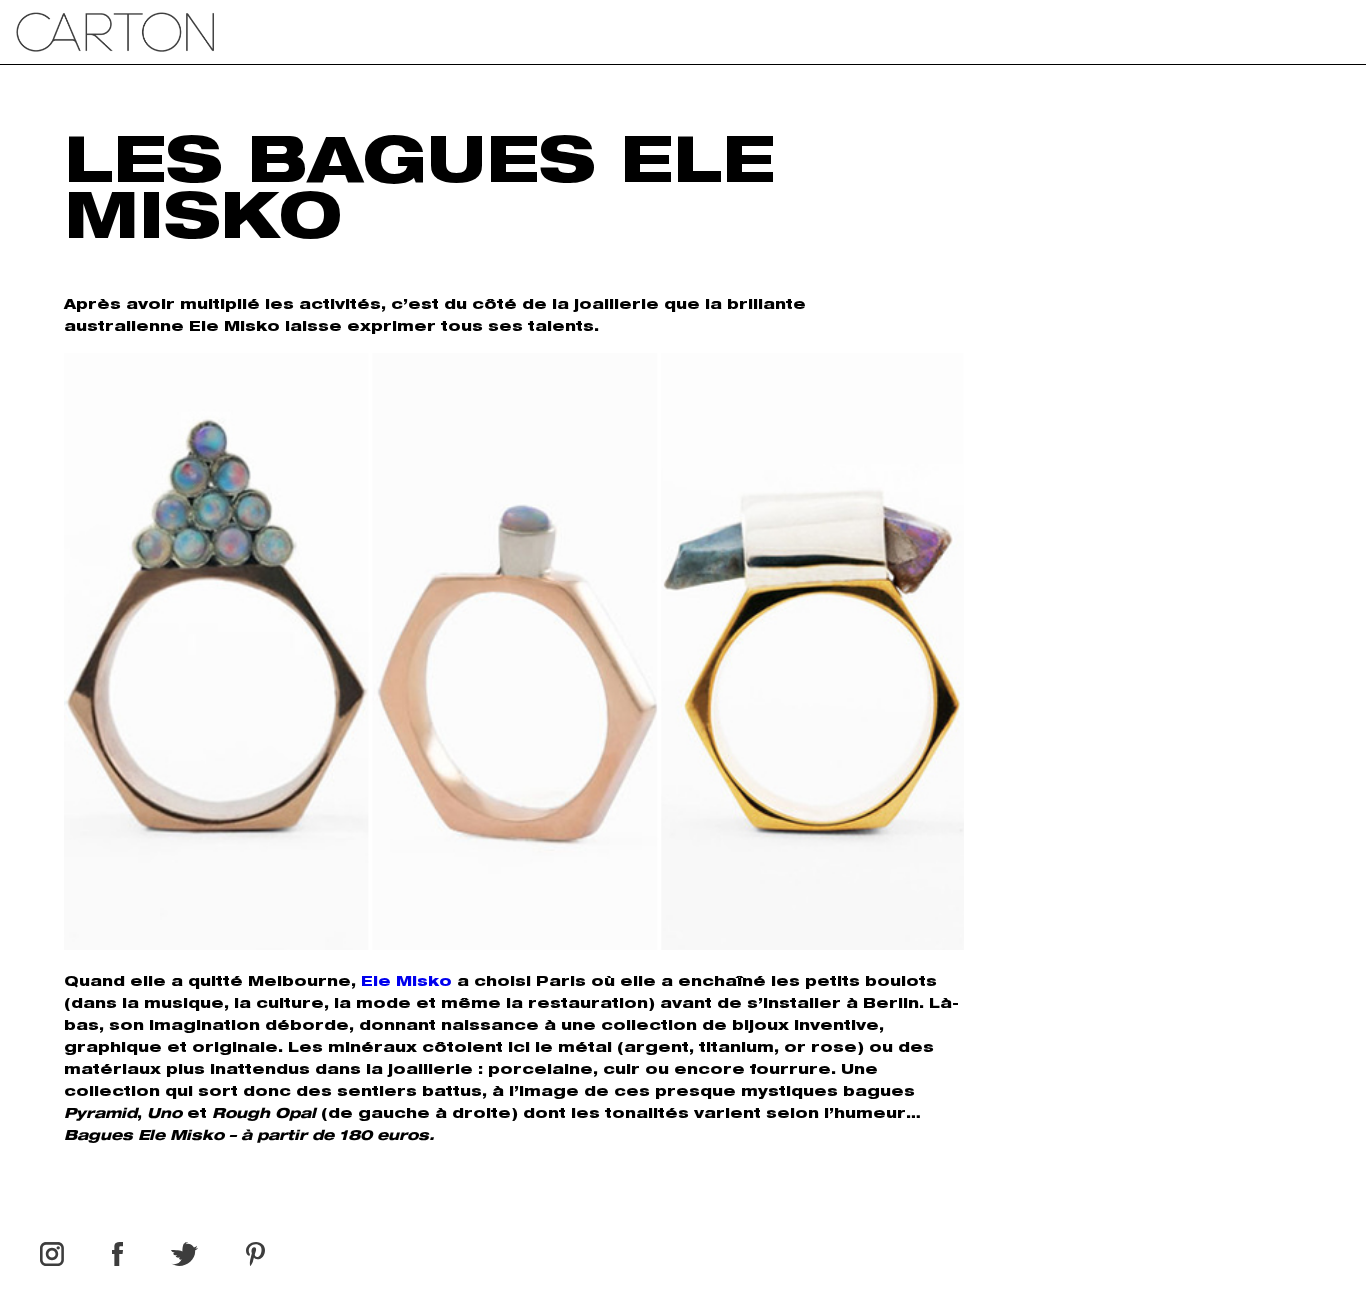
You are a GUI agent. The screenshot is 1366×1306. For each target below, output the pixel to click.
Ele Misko (406, 983)
